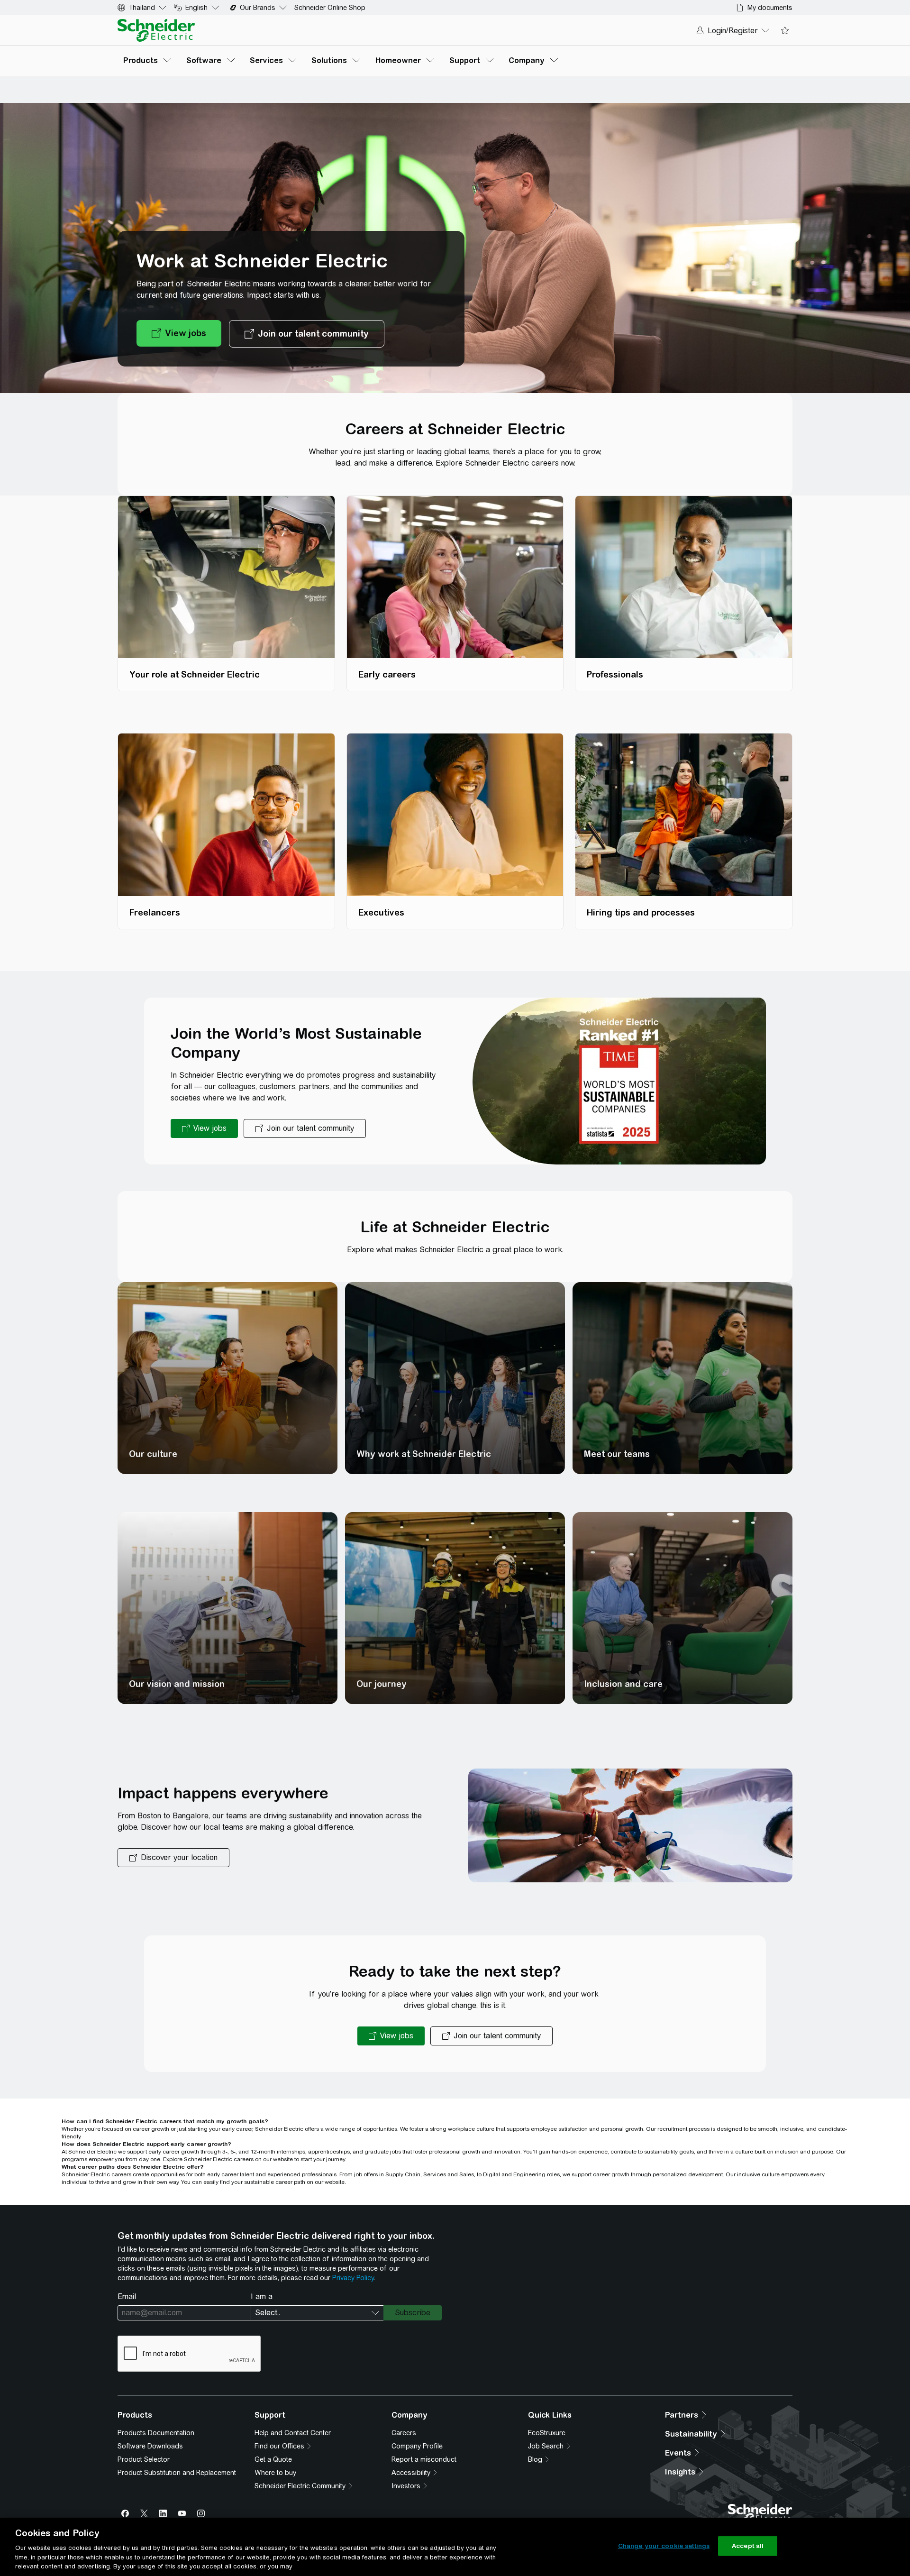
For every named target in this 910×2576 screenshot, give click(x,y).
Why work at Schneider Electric (424, 1454)
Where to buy (275, 2473)
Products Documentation (156, 2433)
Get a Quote (273, 2459)
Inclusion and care (623, 1684)
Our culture (153, 1454)
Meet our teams (617, 1454)
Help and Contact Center (293, 2433)
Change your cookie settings (664, 2546)
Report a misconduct (424, 2459)
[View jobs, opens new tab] (179, 334)
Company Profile (417, 2446)
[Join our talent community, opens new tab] (307, 334)
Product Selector (144, 2459)
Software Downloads (150, 2446)
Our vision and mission (177, 1684)
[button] (173, 1858)
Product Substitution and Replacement (177, 2473)
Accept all (748, 2546)
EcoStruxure (547, 2433)
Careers (404, 2433)
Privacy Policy (353, 2278)
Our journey (382, 1684)
